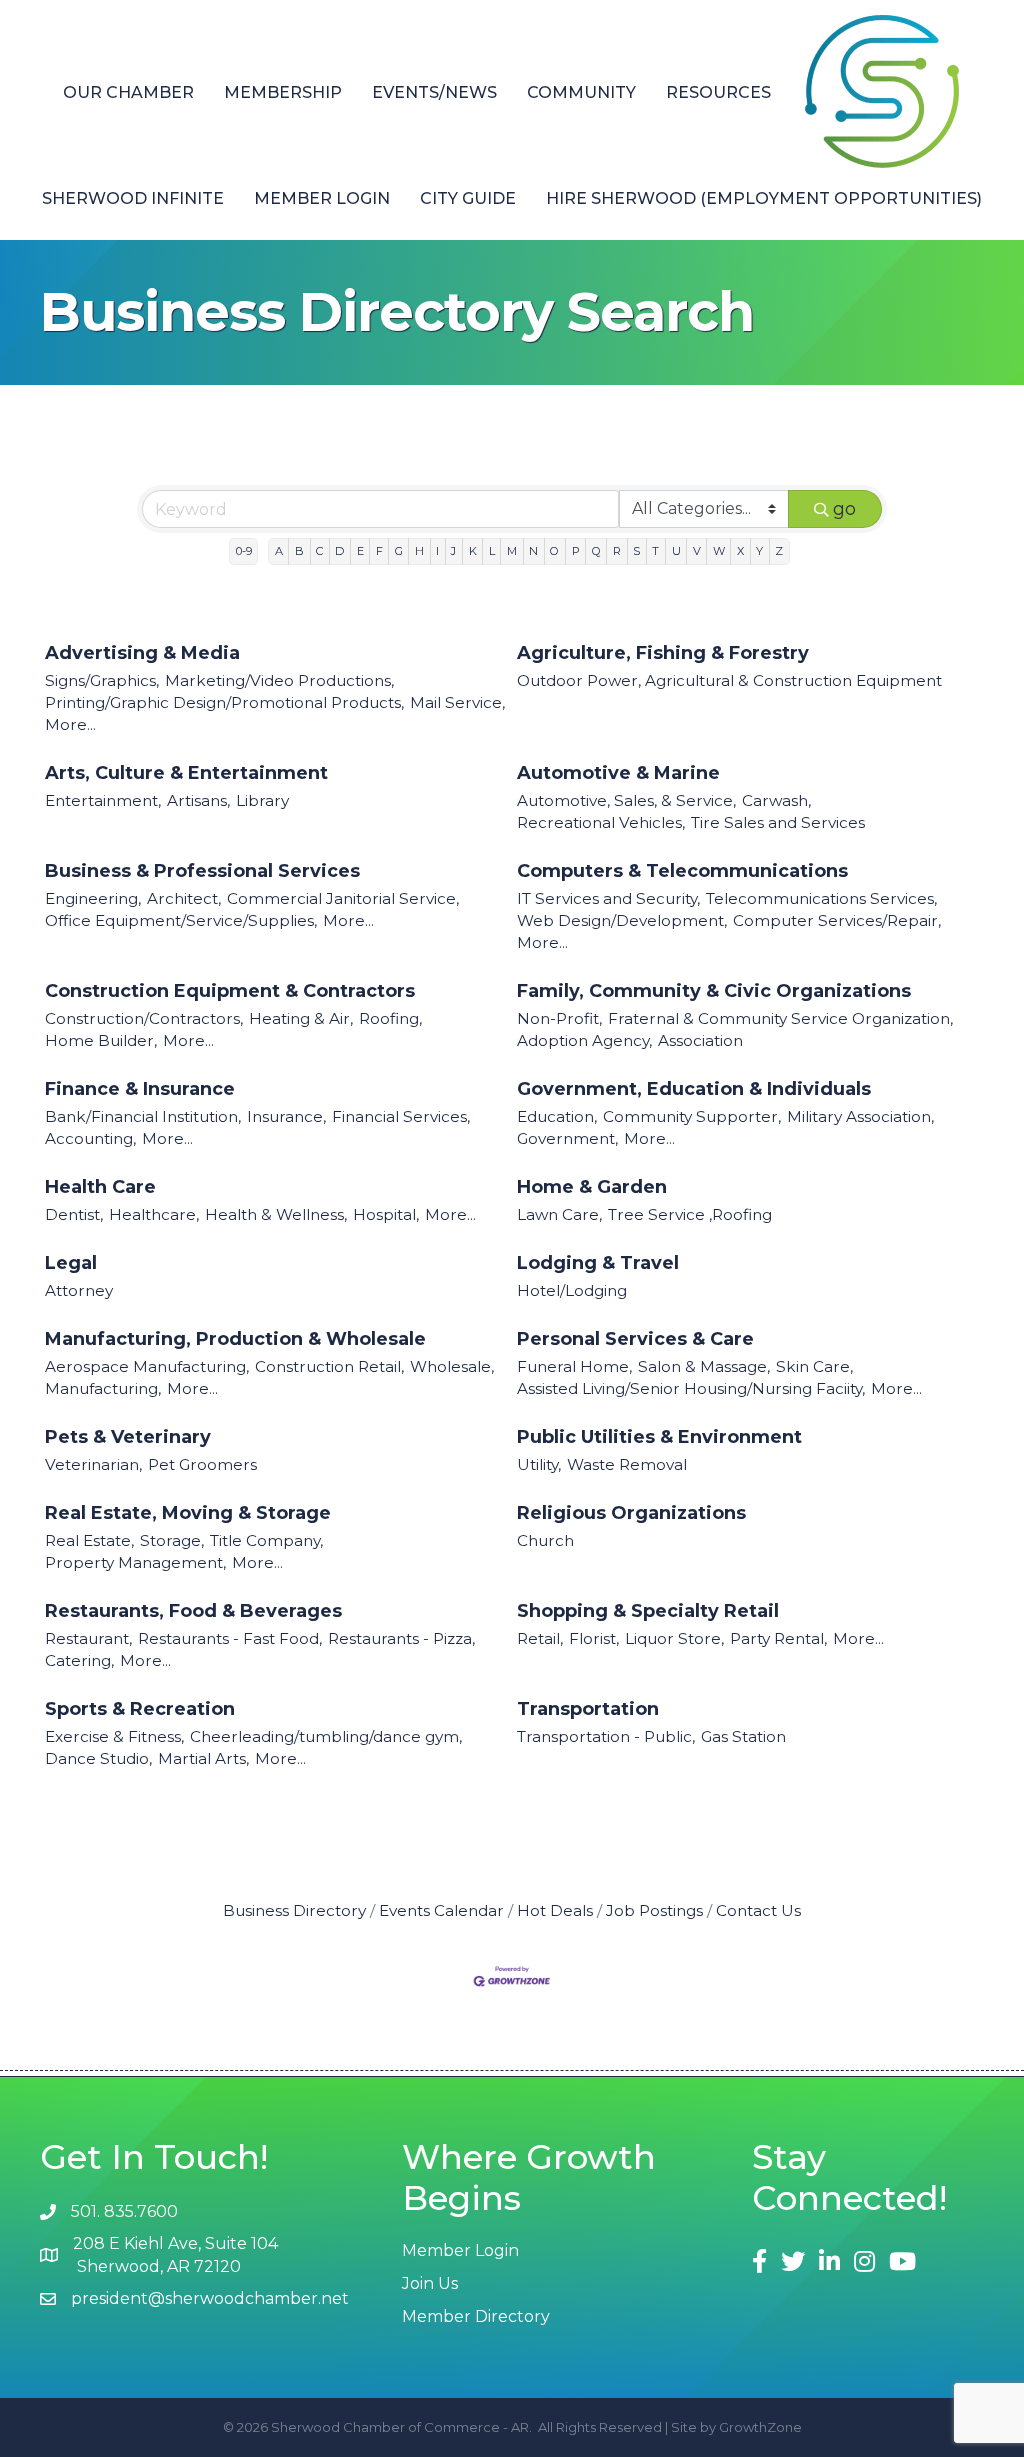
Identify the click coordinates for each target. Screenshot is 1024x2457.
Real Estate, (89, 1540)
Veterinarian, (93, 1464)
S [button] (636, 551)
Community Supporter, (692, 1116)
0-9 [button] (244, 551)
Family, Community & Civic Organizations (714, 991)
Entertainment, (103, 800)
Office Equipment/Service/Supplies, (181, 920)
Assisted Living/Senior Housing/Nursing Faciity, (691, 1388)
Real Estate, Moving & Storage (188, 1513)
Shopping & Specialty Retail (648, 1611)
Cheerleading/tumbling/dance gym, (326, 1736)
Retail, (540, 1638)
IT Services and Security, (608, 898)
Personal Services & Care (635, 1339)
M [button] (512, 551)
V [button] (697, 551)
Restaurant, (88, 1638)
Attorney (79, 1290)
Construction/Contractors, (144, 1018)
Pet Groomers (202, 1464)
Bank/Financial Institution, (143, 1116)
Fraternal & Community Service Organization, (780, 1018)
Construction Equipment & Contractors (230, 991)
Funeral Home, (574, 1366)
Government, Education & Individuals (694, 1089)
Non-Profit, (559, 1018)
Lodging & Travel (598, 1263)
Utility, (539, 1464)
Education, (557, 1116)
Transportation (588, 1709)
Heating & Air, (301, 1018)
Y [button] (759, 551)
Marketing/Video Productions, (279, 680)
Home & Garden (592, 1187)
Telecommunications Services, (821, 898)
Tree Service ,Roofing (690, 1214)
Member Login (322, 198)
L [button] (492, 551)
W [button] (719, 551)
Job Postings (654, 1910)
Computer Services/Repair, (837, 920)
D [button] (339, 551)
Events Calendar (441, 1910)
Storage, (172, 1540)
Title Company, (266, 1540)
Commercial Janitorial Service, (343, 898)
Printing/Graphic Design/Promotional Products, (224, 702)
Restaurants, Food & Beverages (193, 1611)
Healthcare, (154, 1214)
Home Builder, (101, 1040)
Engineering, (93, 898)
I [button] (437, 551)
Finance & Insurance (140, 1089)
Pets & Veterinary (128, 1437)
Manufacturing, (103, 1388)
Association (700, 1040)
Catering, (79, 1660)
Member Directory (476, 2316)
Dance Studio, (98, 1758)
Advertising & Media (142, 653)
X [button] (740, 551)
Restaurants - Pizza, (401, 1638)
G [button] (399, 551)
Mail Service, (457, 702)
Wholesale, (452, 1366)
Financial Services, (401, 1116)
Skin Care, (814, 1366)
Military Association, (860, 1116)
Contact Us (758, 1910)
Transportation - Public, (606, 1736)
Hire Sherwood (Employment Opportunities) (764, 198)
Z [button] (779, 551)
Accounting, (90, 1138)
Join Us (430, 2283)
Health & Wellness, (276, 1214)
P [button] (576, 551)
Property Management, (135, 1562)
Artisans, (198, 800)
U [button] (676, 551)
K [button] (473, 551)
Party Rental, (778, 1638)
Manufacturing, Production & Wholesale (235, 1339)
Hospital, (386, 1214)
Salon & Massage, (704, 1366)
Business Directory (294, 1910)
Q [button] (596, 551)
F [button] (379, 551)
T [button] (655, 551)
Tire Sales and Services (778, 822)
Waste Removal (627, 1464)
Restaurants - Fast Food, (230, 1638)
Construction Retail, (329, 1366)
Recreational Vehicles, (601, 822)
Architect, (184, 898)
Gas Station (743, 1736)
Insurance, (286, 1116)
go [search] (844, 509)
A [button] (279, 551)
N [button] (533, 551)
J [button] (453, 551)
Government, (567, 1138)
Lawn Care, (559, 1214)
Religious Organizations (631, 1513)
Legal (71, 1263)
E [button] (360, 551)
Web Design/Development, (622, 920)
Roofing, (390, 1018)
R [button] (617, 551)
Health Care (100, 1187)
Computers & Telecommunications (682, 871)
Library (262, 800)
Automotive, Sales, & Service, (626, 800)
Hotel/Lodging (572, 1290)
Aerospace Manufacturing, (147, 1366)
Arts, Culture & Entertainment (186, 773)
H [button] (419, 551)
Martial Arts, (203, 1758)
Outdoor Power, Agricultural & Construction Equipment (729, 680)
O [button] (554, 551)
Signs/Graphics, (102, 680)
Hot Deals (555, 1910)
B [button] (299, 551)
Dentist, (74, 1214)
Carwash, (776, 800)
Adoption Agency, (584, 1040)
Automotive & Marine (618, 773)
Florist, (594, 1638)
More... (70, 724)
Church (545, 1540)
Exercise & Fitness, (114, 1736)
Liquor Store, (674, 1638)
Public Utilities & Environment (659, 1437)
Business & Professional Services (202, 871)
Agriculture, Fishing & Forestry (663, 653)
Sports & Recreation (140, 1709)
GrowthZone (760, 2427)
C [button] (319, 551)
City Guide (468, 198)
